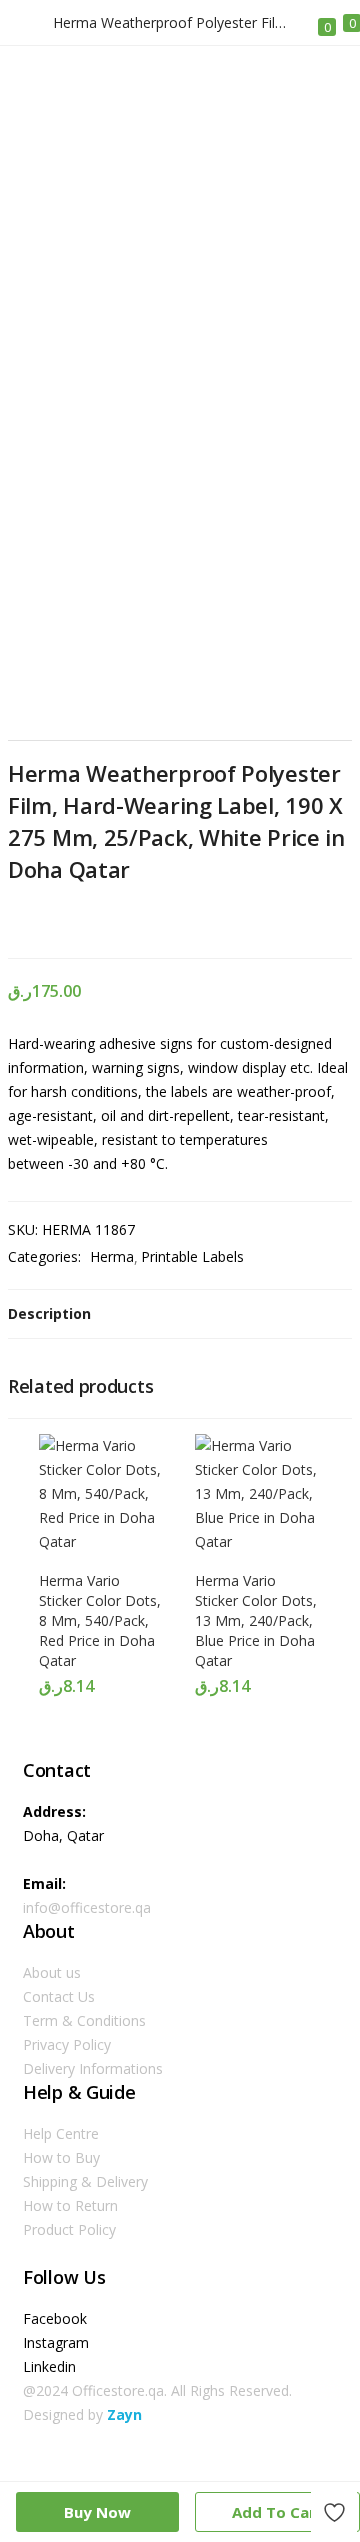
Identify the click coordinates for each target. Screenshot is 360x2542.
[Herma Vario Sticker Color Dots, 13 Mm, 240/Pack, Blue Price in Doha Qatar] (258, 1541)
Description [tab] (49, 1313)
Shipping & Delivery (85, 2181)
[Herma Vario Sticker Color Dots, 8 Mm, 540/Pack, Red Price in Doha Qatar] (102, 1541)
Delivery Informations (93, 2068)
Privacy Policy (67, 2044)
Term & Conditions (84, 2020)
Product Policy (69, 2229)
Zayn (124, 2414)
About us (52, 1972)
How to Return (70, 2205)
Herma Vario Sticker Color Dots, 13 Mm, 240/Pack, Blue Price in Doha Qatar (256, 1620)
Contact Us (59, 1996)
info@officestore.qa (87, 1907)
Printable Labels (192, 1256)
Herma (112, 1256)
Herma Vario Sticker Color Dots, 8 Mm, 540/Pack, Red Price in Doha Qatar (100, 1620)
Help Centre (61, 2133)
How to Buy (61, 2157)
